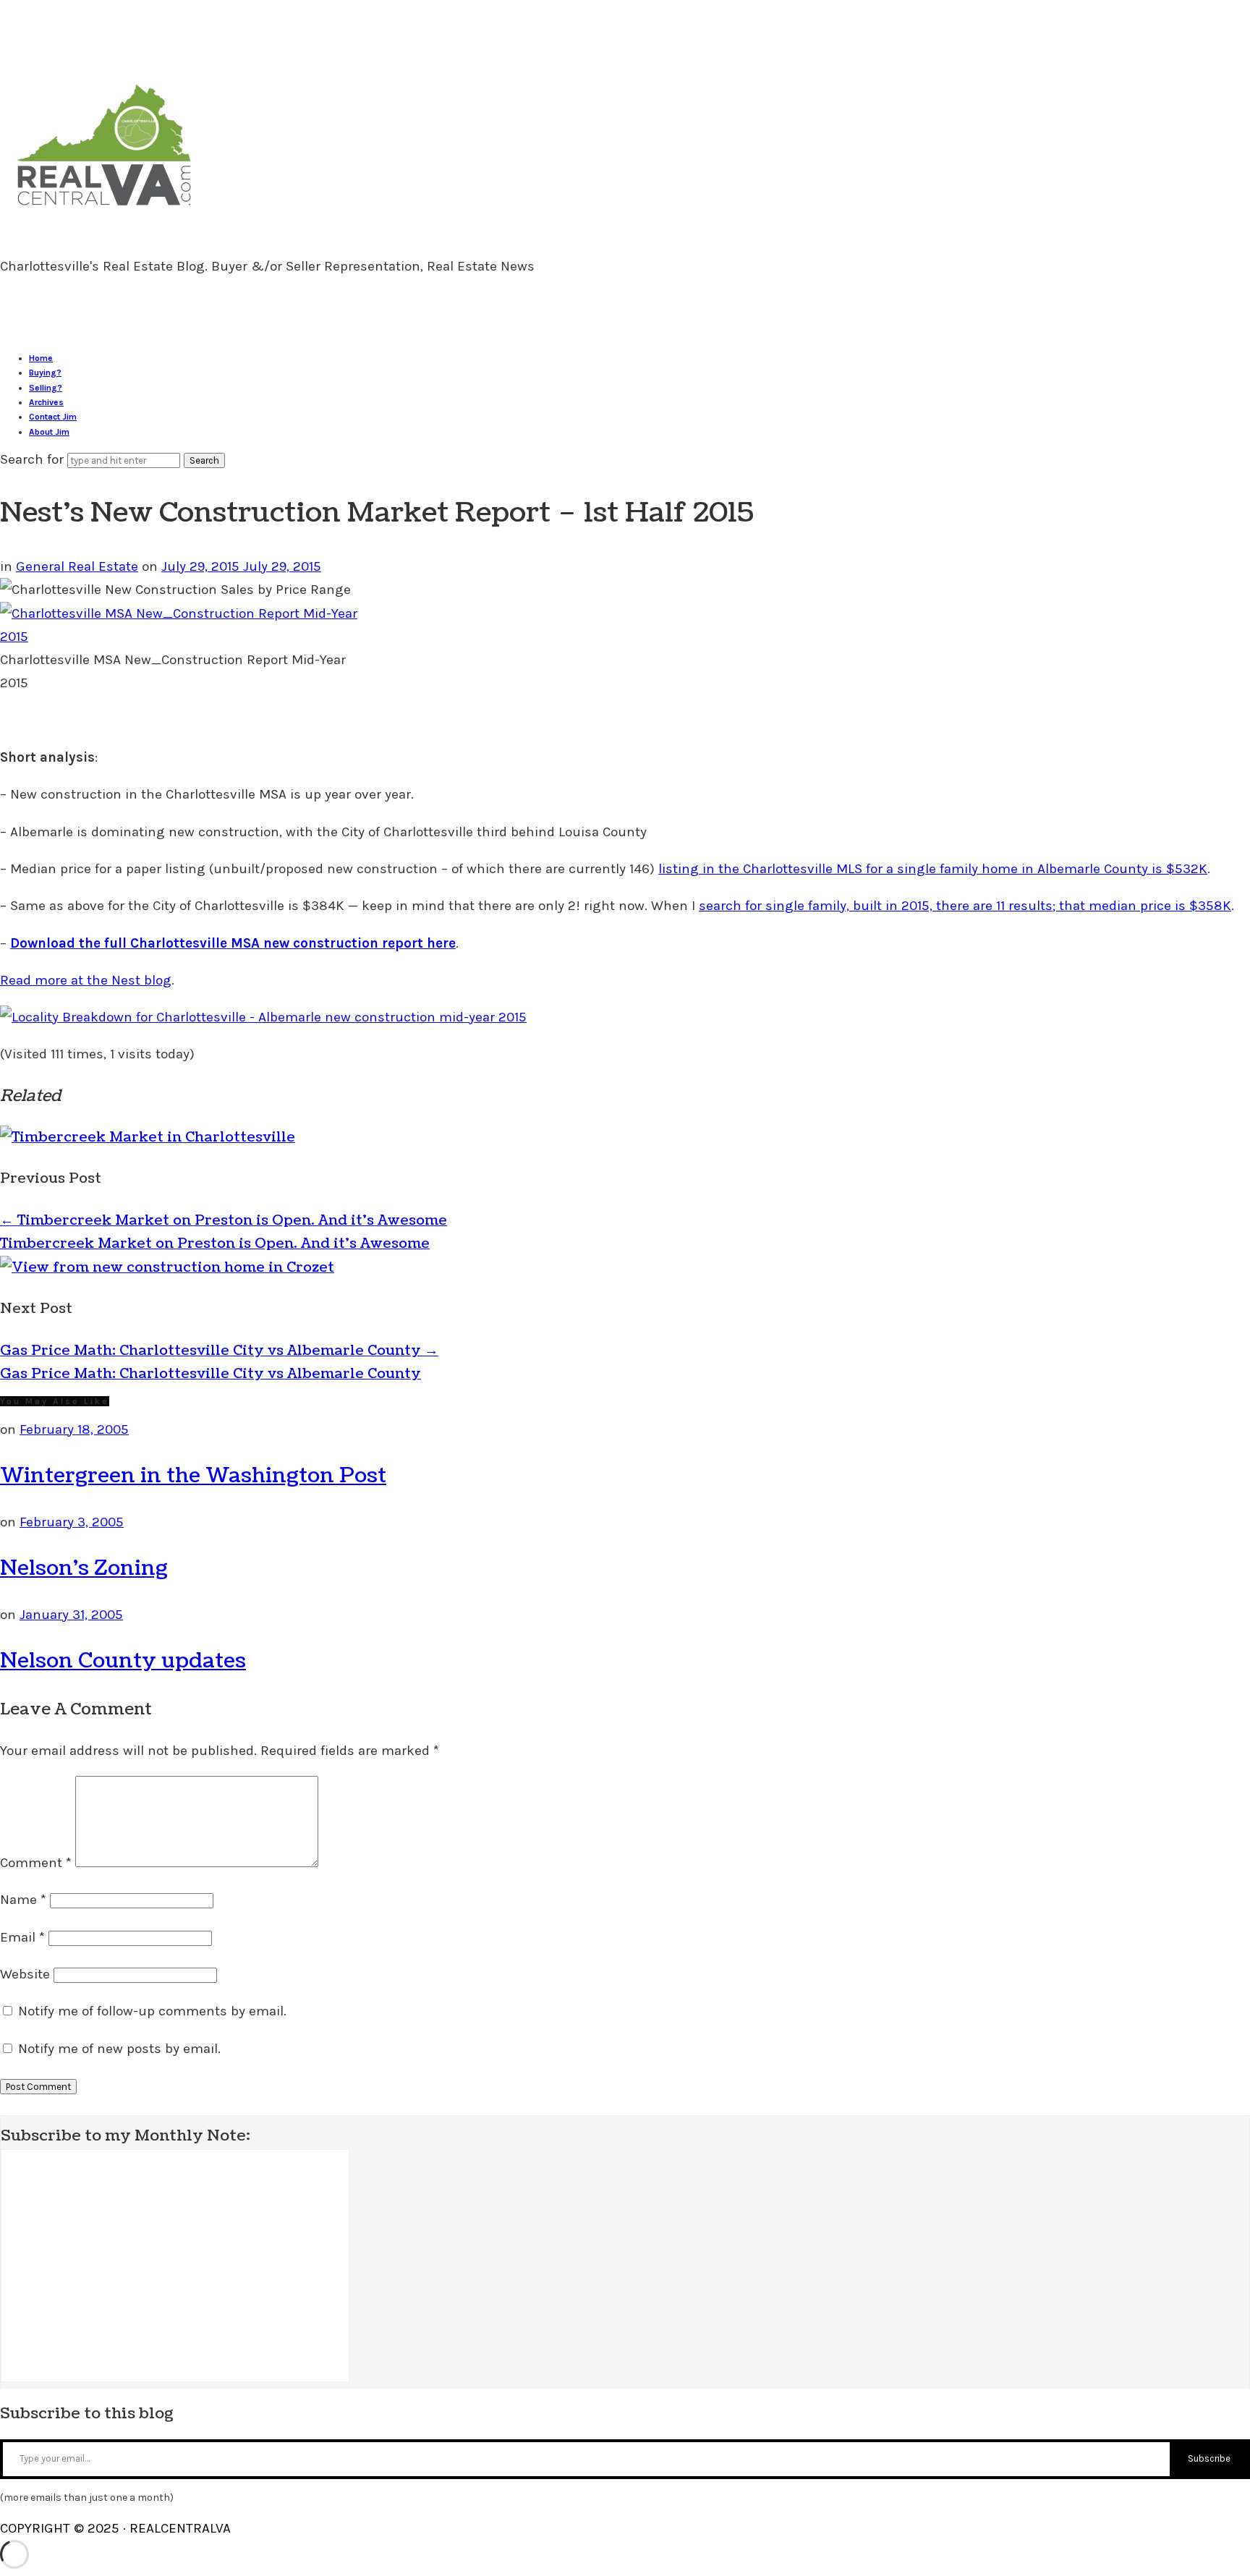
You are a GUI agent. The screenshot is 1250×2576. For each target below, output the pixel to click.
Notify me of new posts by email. (119, 2049)
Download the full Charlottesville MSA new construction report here (233, 943)
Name (23, 1900)
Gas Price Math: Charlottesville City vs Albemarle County (219, 1351)
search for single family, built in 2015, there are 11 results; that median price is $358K (965, 906)
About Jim (49, 432)
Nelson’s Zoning (84, 1568)
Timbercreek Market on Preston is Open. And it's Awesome (215, 1244)
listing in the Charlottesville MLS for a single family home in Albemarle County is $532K (933, 869)
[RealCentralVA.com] (104, 212)
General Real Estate (77, 566)
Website (25, 1974)
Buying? (45, 373)
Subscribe (1209, 2458)
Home (41, 358)
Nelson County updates (123, 1661)
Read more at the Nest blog (86, 980)
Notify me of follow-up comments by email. (152, 2011)
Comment (36, 1863)
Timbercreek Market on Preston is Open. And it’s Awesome (224, 1220)
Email (22, 1937)
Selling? (46, 388)
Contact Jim (53, 417)
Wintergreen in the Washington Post (193, 1476)
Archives (46, 402)
